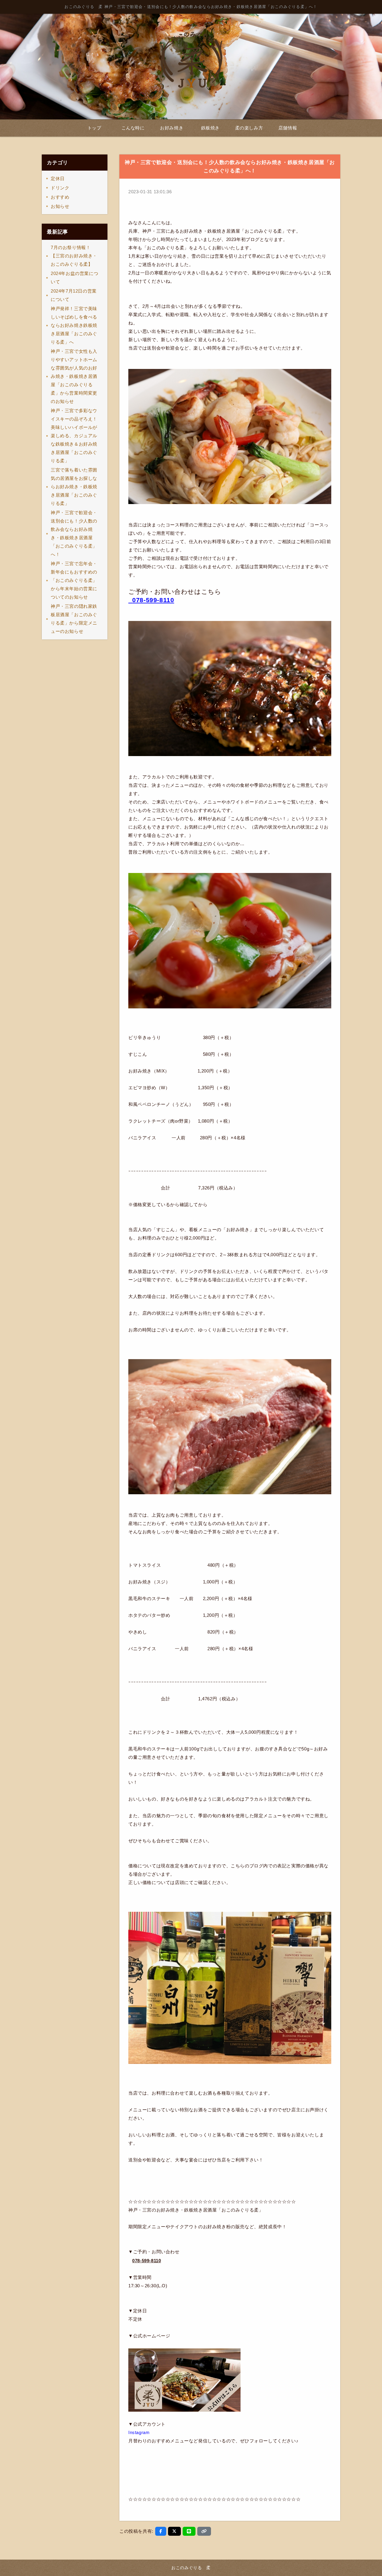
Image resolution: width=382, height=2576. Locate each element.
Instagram (139, 2432)
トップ (94, 128)
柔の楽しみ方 (249, 128)
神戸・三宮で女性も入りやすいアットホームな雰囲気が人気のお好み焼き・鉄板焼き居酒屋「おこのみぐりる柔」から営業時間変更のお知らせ (74, 376)
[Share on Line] (189, 2531)
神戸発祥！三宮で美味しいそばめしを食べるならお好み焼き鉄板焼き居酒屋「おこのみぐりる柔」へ (74, 325)
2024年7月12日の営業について (74, 295)
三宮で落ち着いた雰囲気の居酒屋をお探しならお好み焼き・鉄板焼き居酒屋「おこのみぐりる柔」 (74, 487)
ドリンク (60, 188)
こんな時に (133, 128)
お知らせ (60, 206)
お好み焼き (172, 128)
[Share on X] (174, 2531)
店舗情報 (288, 128)
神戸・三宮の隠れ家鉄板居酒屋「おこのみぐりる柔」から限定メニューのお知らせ (74, 619)
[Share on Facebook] (161, 2531)
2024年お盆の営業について (74, 278)
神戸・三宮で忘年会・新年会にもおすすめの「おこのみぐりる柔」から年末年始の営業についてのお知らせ (74, 580)
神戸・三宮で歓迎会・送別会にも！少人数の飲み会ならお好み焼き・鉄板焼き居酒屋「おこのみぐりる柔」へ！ (74, 533)
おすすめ (60, 197)
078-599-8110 (153, 600)
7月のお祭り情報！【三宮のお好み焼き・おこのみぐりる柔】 (74, 256)
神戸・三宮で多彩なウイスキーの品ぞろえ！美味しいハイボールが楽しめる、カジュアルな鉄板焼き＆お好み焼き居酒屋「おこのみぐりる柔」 (74, 436)
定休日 (58, 179)
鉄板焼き (210, 128)
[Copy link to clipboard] (204, 2531)
